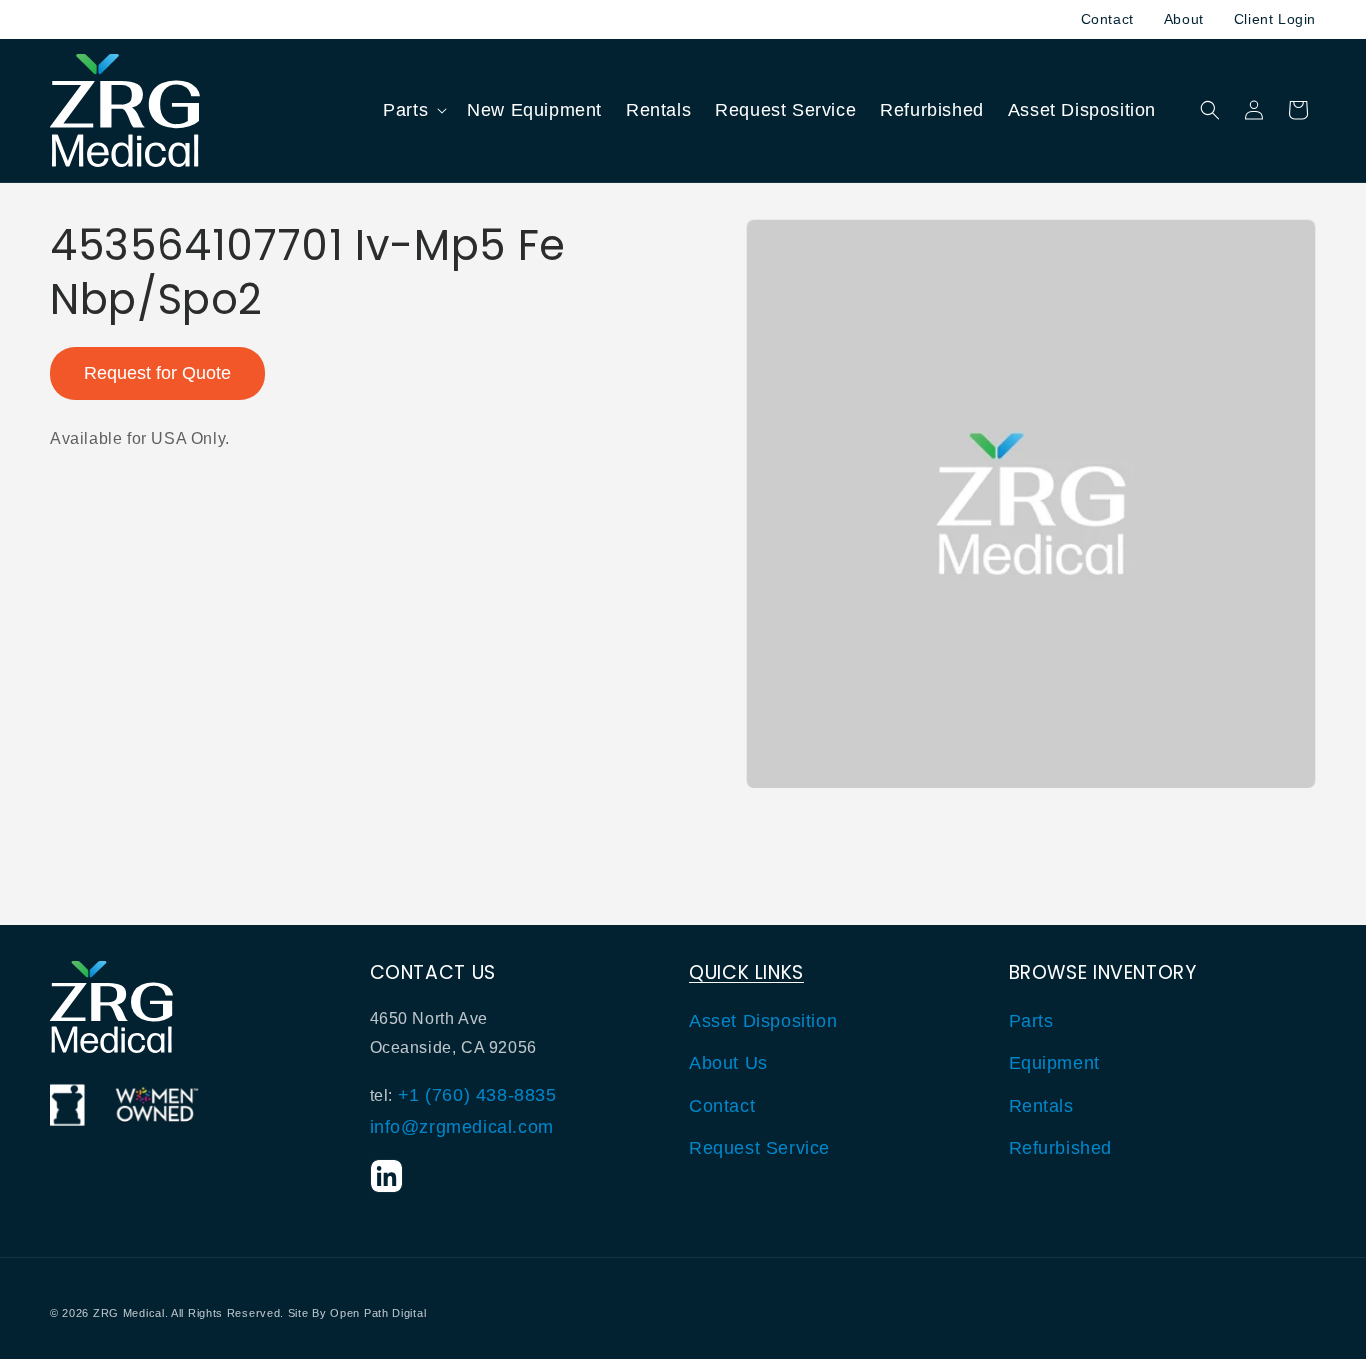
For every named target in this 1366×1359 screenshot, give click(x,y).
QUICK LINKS (746, 972)
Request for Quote (157, 373)
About (1184, 19)
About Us (728, 1063)
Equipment (1054, 1063)
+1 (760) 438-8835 (477, 1095)
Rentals (1041, 1106)
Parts (1031, 1021)
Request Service (759, 1148)
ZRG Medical (129, 1313)
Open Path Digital (378, 1313)
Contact (1107, 19)
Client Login (1275, 19)
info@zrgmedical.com (462, 1127)
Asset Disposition (763, 1021)
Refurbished (1061, 1148)
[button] (413, 110)
